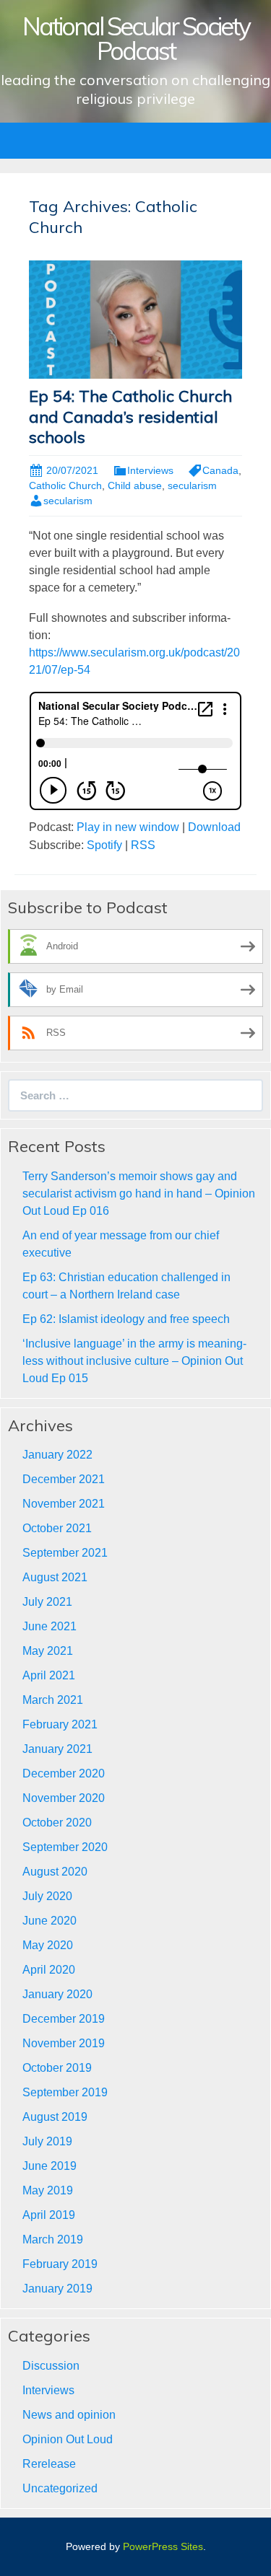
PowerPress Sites (163, 2546)
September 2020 (65, 1847)
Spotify (104, 845)
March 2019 (53, 2239)
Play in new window (128, 827)
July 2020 (47, 1896)
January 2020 (57, 1994)
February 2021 (60, 1724)
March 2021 (53, 1700)
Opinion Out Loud (68, 2439)
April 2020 (49, 1970)
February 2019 (60, 2264)
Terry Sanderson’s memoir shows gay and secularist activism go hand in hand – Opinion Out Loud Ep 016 (139, 1194)
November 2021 (64, 1504)
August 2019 (55, 2117)
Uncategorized (60, 2488)
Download (214, 827)
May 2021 (48, 1651)
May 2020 (48, 1945)
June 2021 (50, 1626)
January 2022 (57, 1455)
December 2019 (64, 2019)
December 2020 (64, 1773)
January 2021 (57, 1749)
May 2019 (48, 2190)
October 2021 (57, 1528)
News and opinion (69, 2415)
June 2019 (50, 2166)
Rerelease (49, 2464)
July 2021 (47, 1602)
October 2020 (57, 1823)
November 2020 (64, 1798)
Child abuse (135, 485)
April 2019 (49, 2215)
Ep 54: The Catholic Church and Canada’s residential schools (130, 417)
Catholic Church (65, 485)
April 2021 (49, 1675)
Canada (220, 470)
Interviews (150, 470)
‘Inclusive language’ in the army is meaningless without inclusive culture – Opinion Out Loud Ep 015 (134, 1361)
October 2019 (57, 2068)
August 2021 (55, 1577)
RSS (143, 845)
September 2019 (65, 2092)
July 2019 (47, 2141)
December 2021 (64, 1479)
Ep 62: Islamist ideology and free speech (126, 1319)
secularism (192, 485)
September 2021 (65, 1553)
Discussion (51, 2366)
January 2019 (57, 2289)
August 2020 (55, 1872)
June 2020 (50, 1921)
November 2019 (64, 2043)
